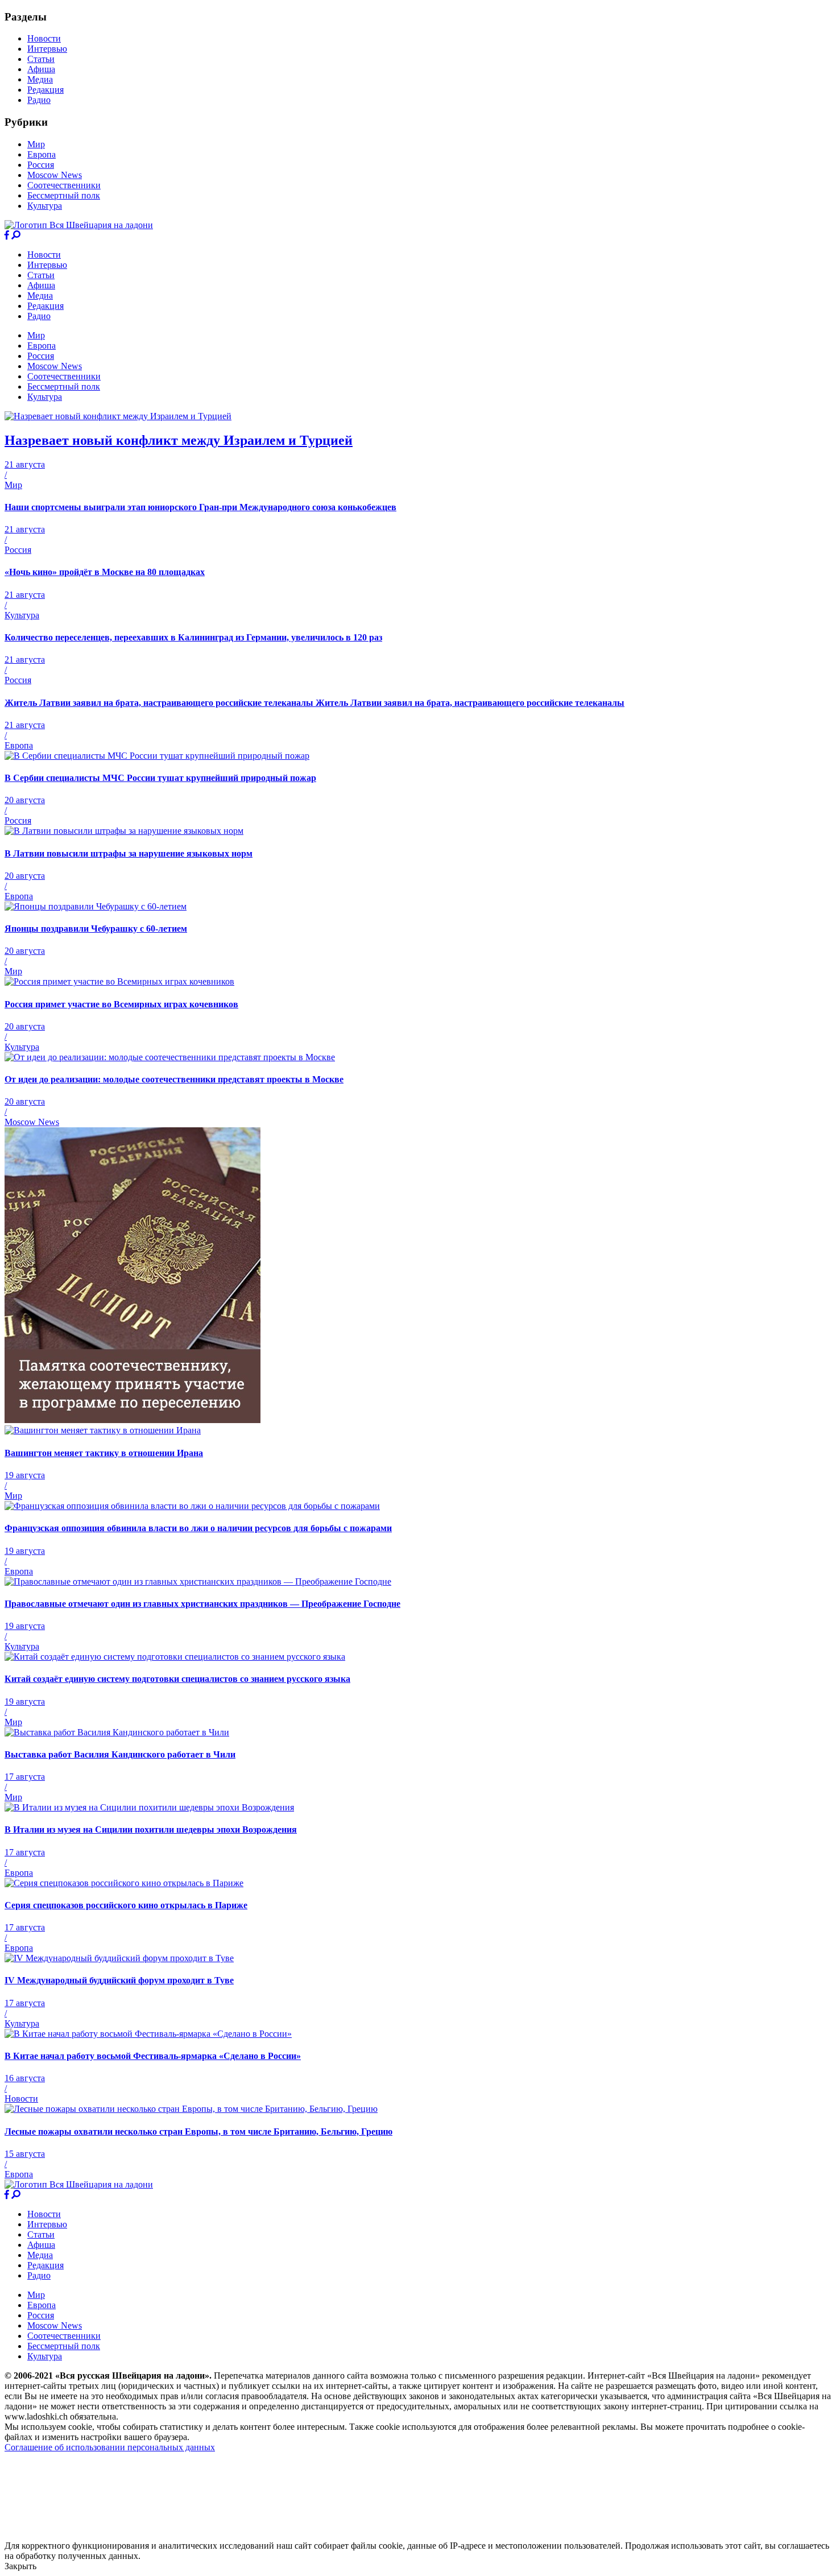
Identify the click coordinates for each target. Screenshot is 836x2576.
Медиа (40, 79)
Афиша (41, 69)
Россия (41, 165)
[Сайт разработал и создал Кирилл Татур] (105, 2535)
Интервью (47, 49)
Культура (45, 206)
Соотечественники (64, 185)
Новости (44, 38)
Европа (42, 154)
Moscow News (55, 175)
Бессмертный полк (64, 195)
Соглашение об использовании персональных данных (110, 2447)
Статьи (41, 59)
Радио (39, 100)
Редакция (45, 90)
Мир (36, 144)
